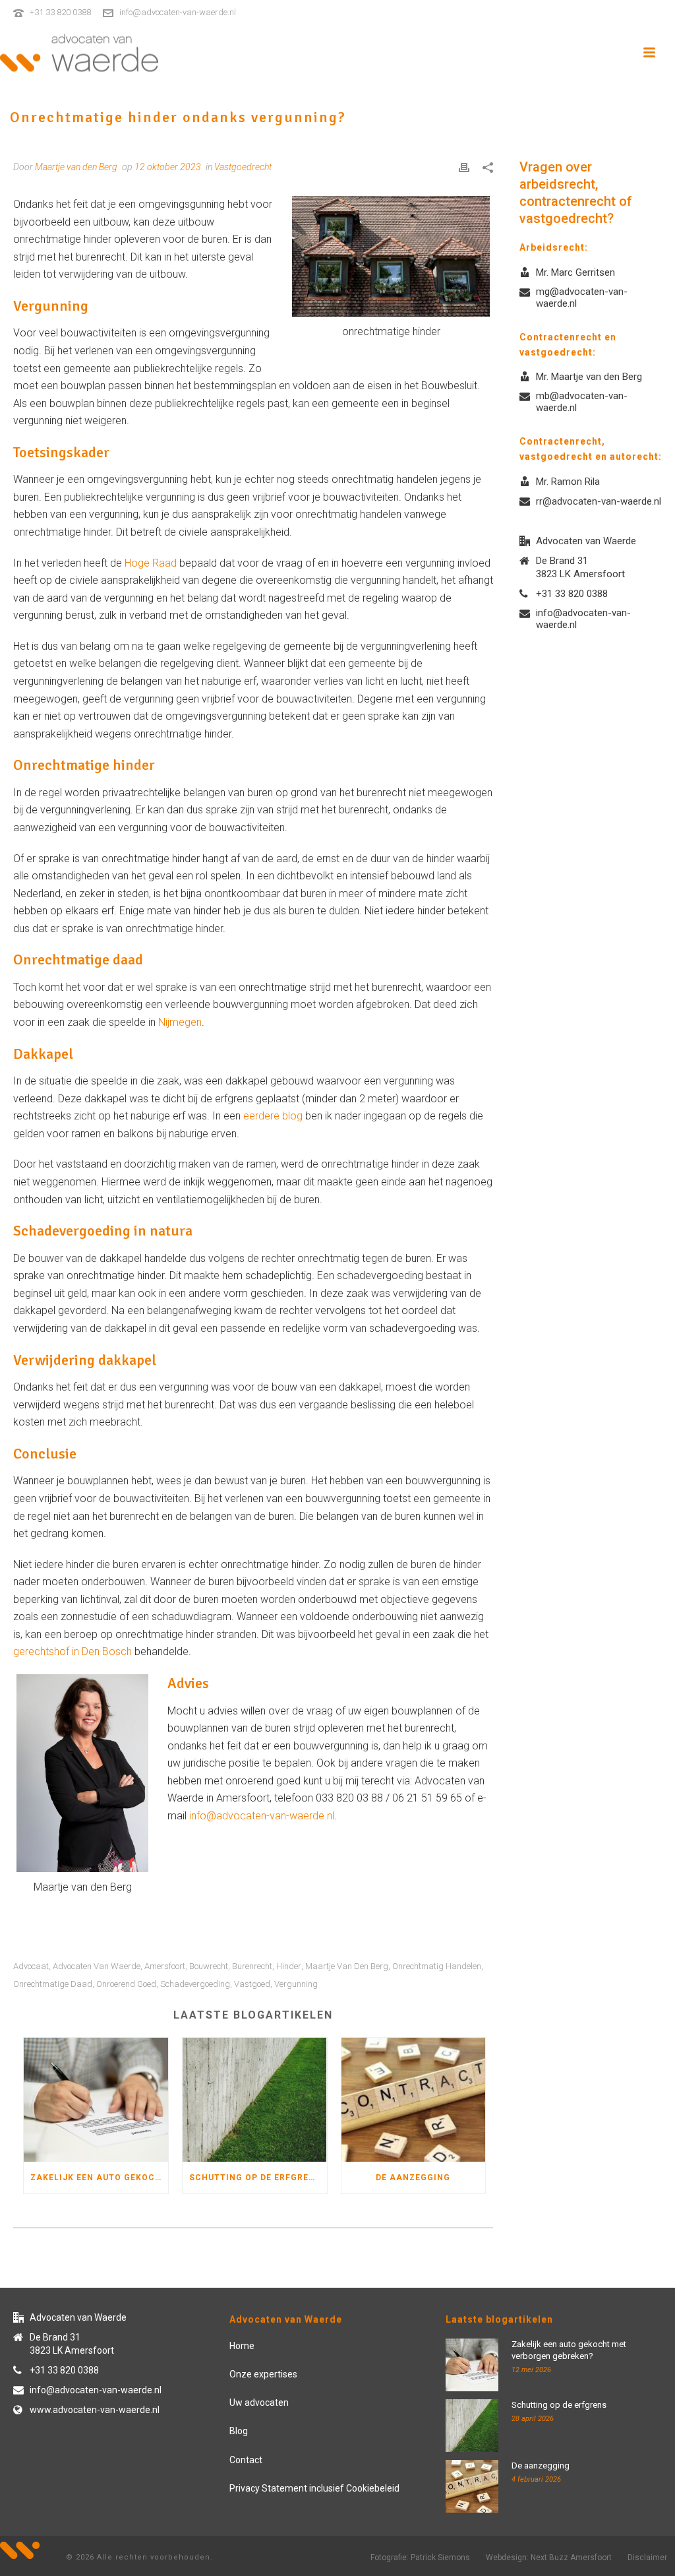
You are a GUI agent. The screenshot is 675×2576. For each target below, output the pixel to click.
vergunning (296, 1984)
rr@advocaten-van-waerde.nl (599, 501)
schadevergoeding (195, 1984)
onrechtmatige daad (53, 1984)
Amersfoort (165, 1966)
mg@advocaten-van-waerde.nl (582, 298)
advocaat (31, 1966)
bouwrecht (209, 1966)
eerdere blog (273, 1116)
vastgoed (252, 1984)
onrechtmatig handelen (437, 1966)
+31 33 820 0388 (60, 12)
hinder (289, 1966)
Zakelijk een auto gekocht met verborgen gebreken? (99, 2178)
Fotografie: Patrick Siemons (420, 2558)
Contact (246, 2460)
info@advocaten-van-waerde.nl (178, 12)
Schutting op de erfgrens (255, 2178)
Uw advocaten (259, 2403)
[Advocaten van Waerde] (79, 53)
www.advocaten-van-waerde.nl (95, 2410)
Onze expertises (263, 2374)
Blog (239, 2431)
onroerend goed (126, 1984)
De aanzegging (413, 2178)
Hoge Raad (151, 563)
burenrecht (252, 1966)
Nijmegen (180, 1022)
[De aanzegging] (414, 2100)
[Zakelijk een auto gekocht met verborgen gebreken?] (96, 2100)
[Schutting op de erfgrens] (255, 2100)
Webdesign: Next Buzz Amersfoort (549, 2558)
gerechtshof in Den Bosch (73, 1651)
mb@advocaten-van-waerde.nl (582, 402)
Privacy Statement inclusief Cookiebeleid (314, 2488)
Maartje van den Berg (347, 1966)
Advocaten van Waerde (97, 1966)
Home (242, 2346)
